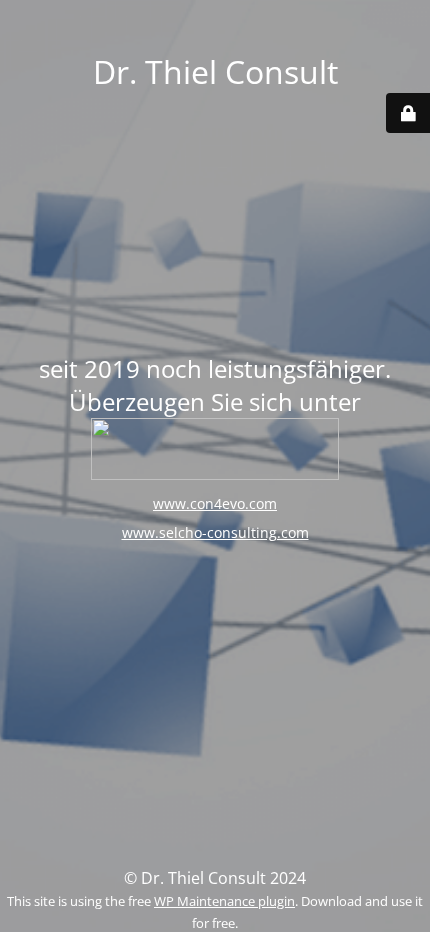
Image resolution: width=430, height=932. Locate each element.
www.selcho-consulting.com (215, 532)
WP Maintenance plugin (224, 901)
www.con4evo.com (215, 503)
